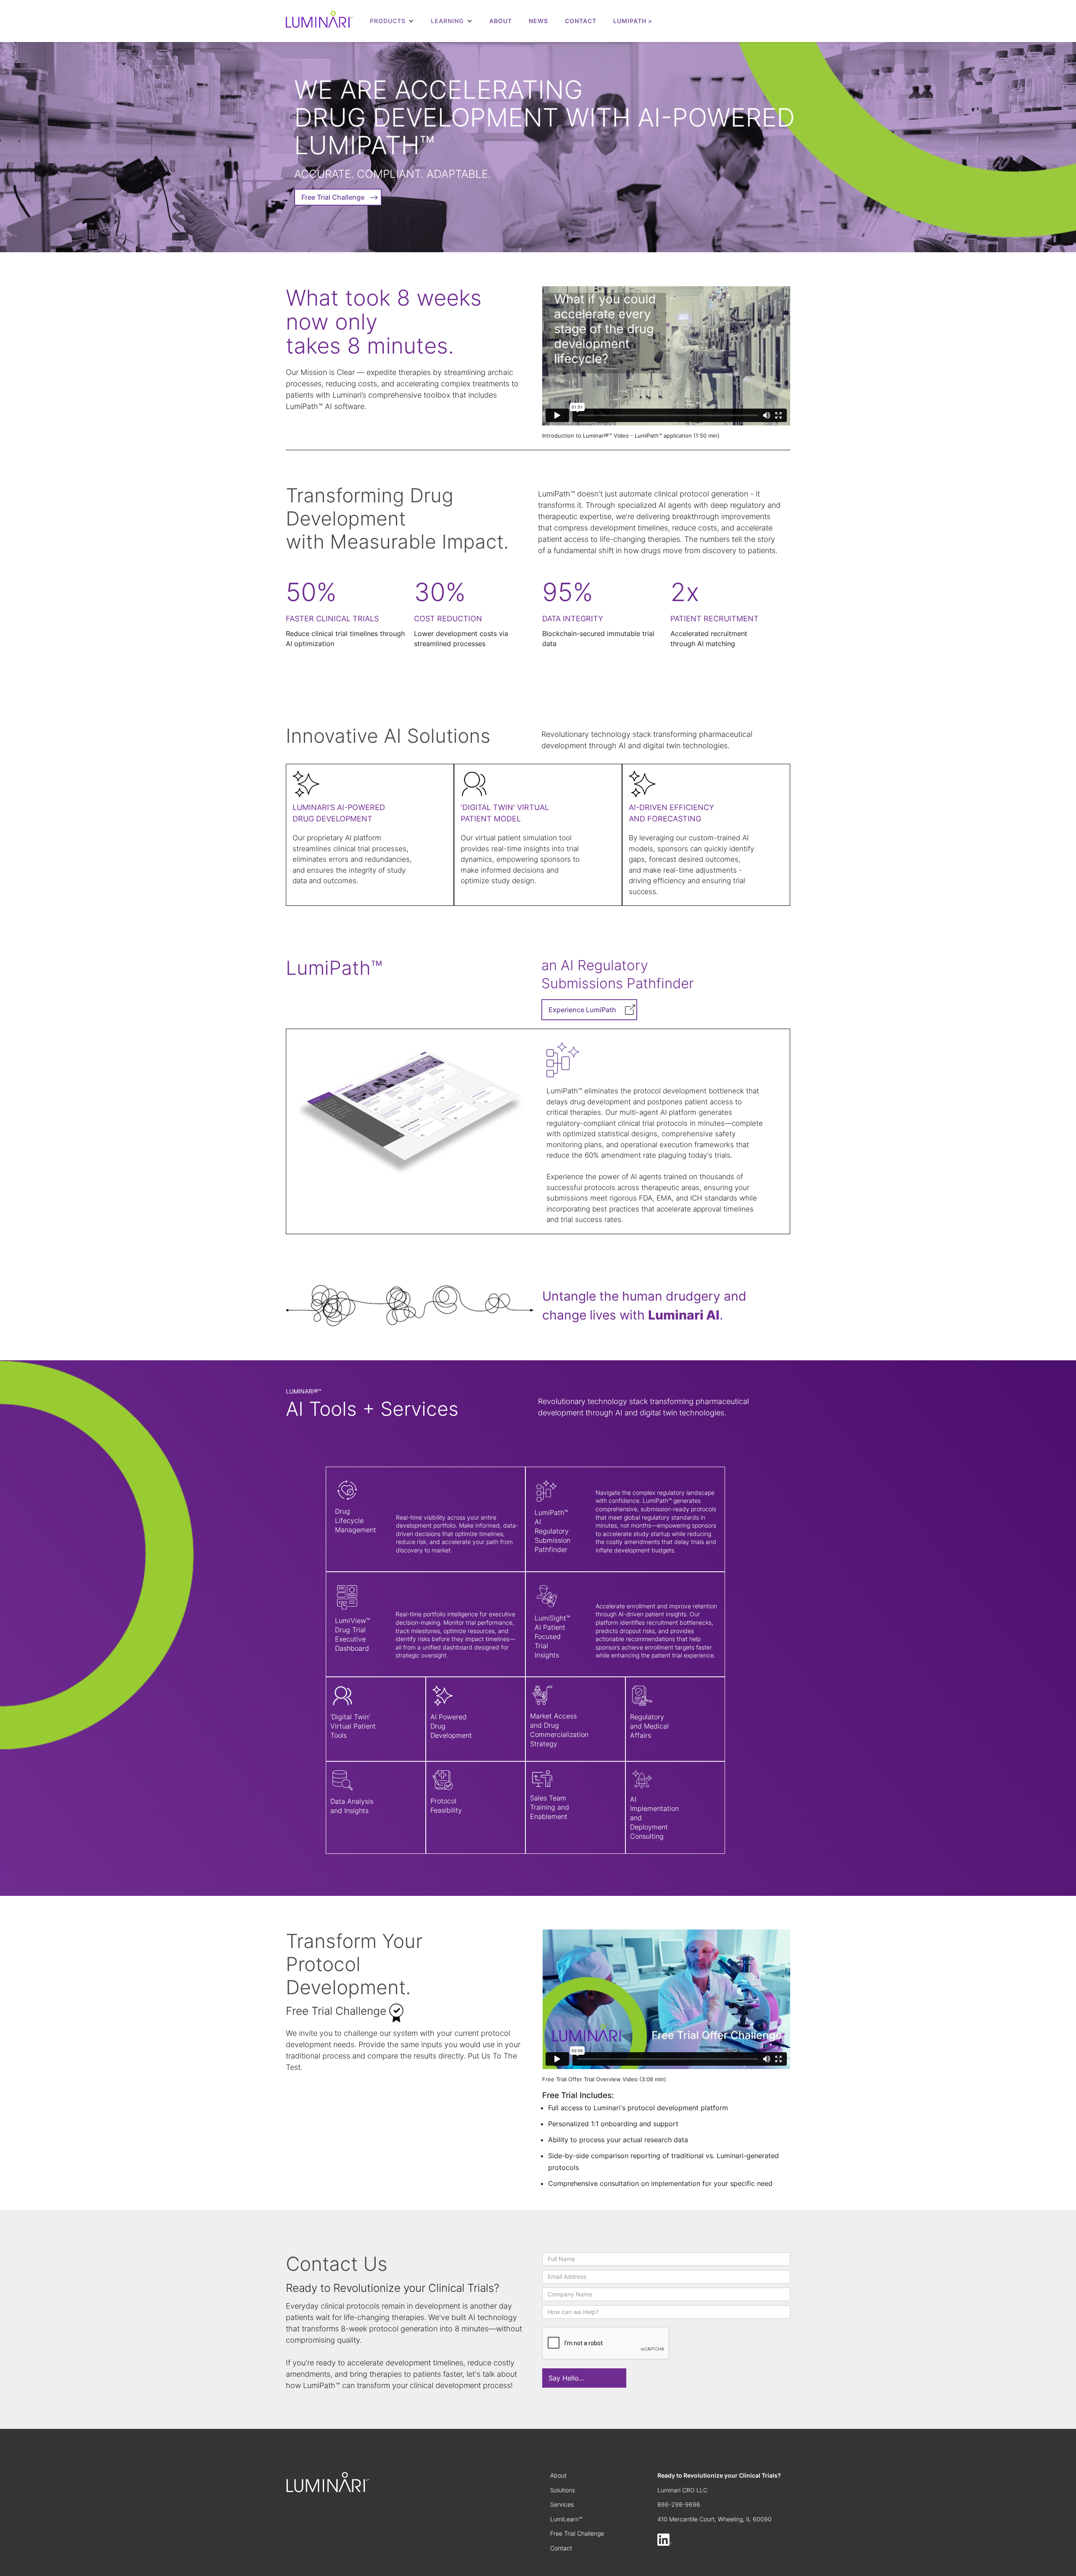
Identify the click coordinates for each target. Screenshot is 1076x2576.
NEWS (538, 21)
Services (562, 2504)
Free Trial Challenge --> (340, 197)
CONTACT (581, 21)
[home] (319, 21)
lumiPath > (633, 21)
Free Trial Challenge (577, 2533)
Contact (561, 2548)
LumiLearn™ (566, 2519)
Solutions (563, 2490)
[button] (392, 21)
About (501, 21)
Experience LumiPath (582, 1010)
